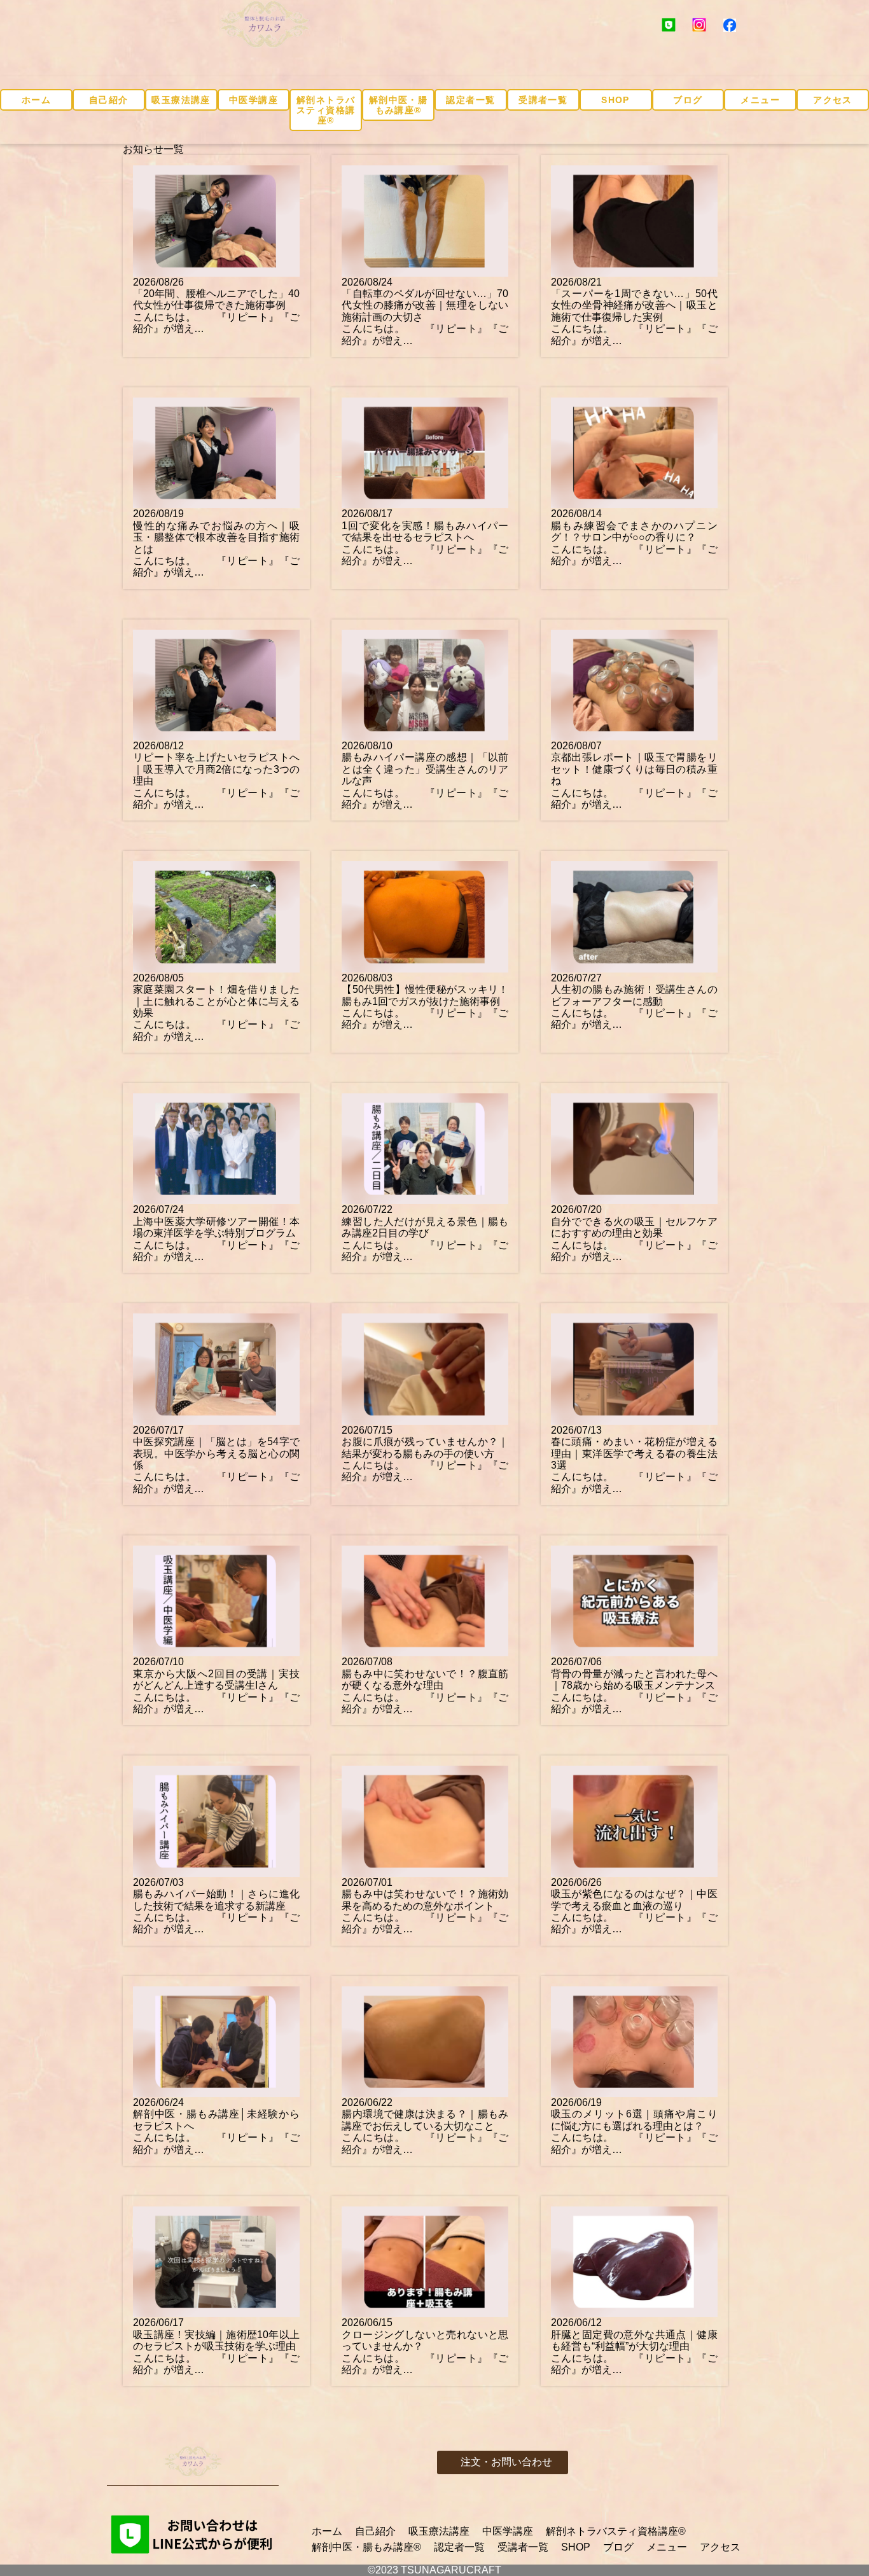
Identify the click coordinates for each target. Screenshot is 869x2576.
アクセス (833, 100)
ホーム (36, 100)
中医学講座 (254, 100)
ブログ (688, 100)
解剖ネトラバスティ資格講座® (326, 110)
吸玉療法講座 (181, 100)
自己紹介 (109, 100)
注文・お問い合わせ (506, 2462)
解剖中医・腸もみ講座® (398, 105)
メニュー (760, 100)
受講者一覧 (543, 100)
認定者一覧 (470, 100)
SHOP (615, 100)
